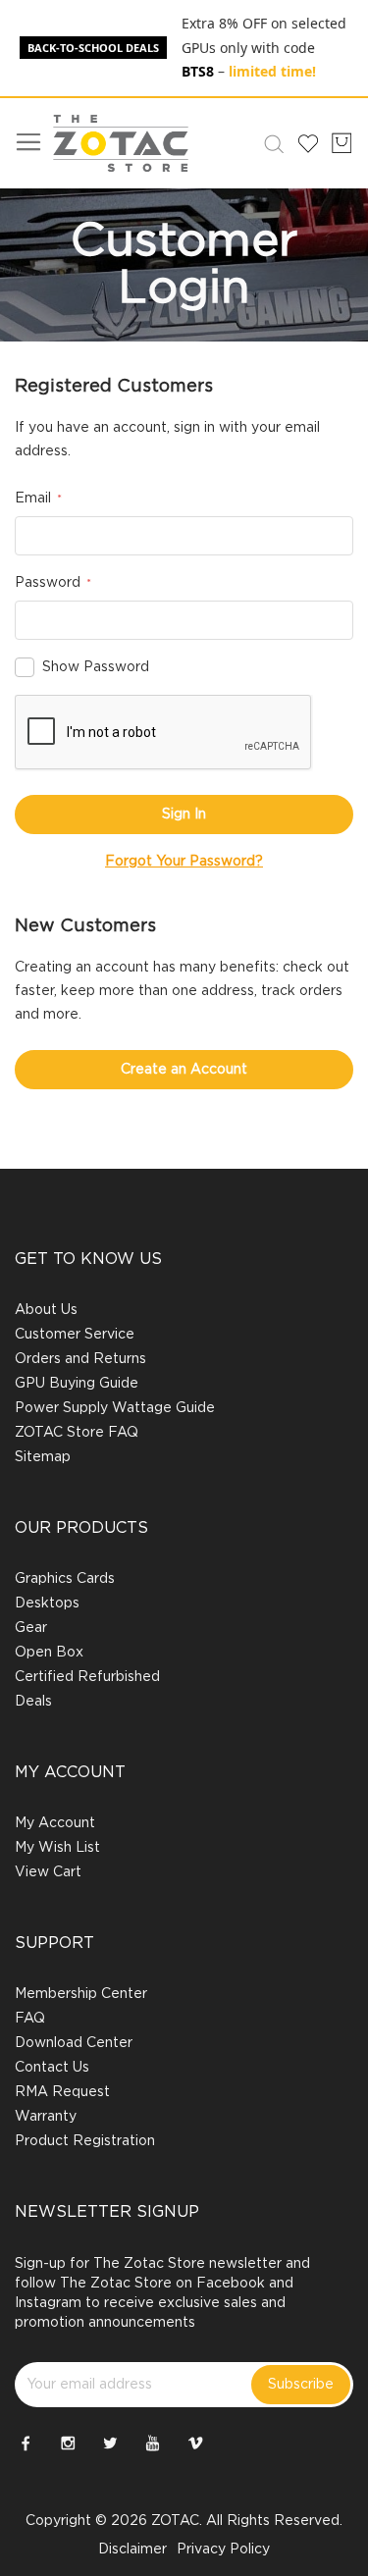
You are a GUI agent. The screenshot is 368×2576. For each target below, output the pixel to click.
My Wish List (57, 1848)
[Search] (270, 143)
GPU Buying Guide (77, 1384)
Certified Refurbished (87, 1677)
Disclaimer (132, 2550)
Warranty (46, 2117)
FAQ (30, 2019)
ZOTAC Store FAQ (77, 1433)
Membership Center (81, 1994)
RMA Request (62, 2092)
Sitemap (43, 1457)
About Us (46, 1310)
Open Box (49, 1653)
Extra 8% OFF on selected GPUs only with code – (264, 47)
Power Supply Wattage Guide (115, 1408)
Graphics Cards (65, 1579)
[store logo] (121, 143)
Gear (31, 1628)
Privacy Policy (223, 2550)
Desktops (47, 1603)
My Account (55, 1823)
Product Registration (85, 2141)
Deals (33, 1702)
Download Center (74, 2043)
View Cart (48, 1872)
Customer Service (75, 1335)
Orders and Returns (80, 1359)
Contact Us (52, 2068)
